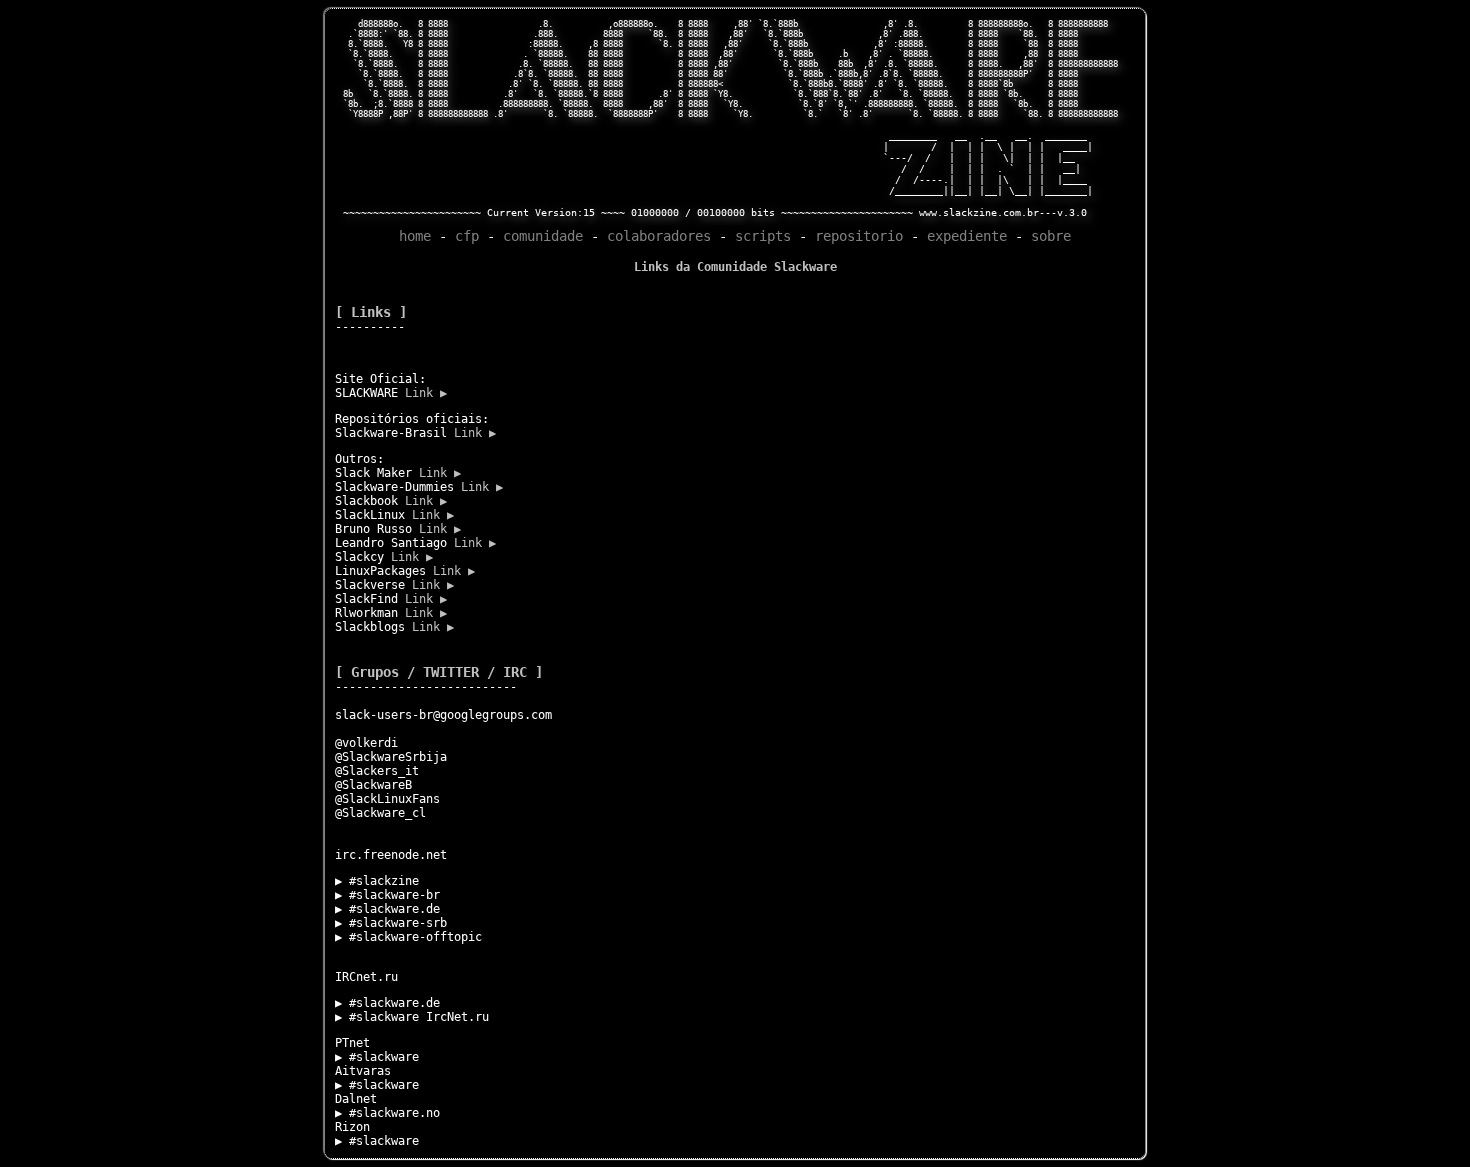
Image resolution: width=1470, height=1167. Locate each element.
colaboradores (659, 236)
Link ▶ (426, 393)
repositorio (859, 236)
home (415, 236)
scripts (763, 236)
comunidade (543, 236)
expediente (967, 236)
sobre (1051, 236)
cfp (467, 236)
